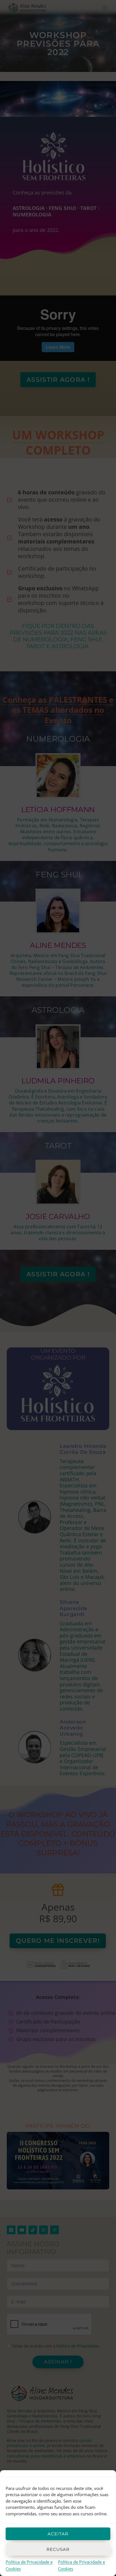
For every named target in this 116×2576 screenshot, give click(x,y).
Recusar (58, 2549)
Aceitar (58, 2534)
